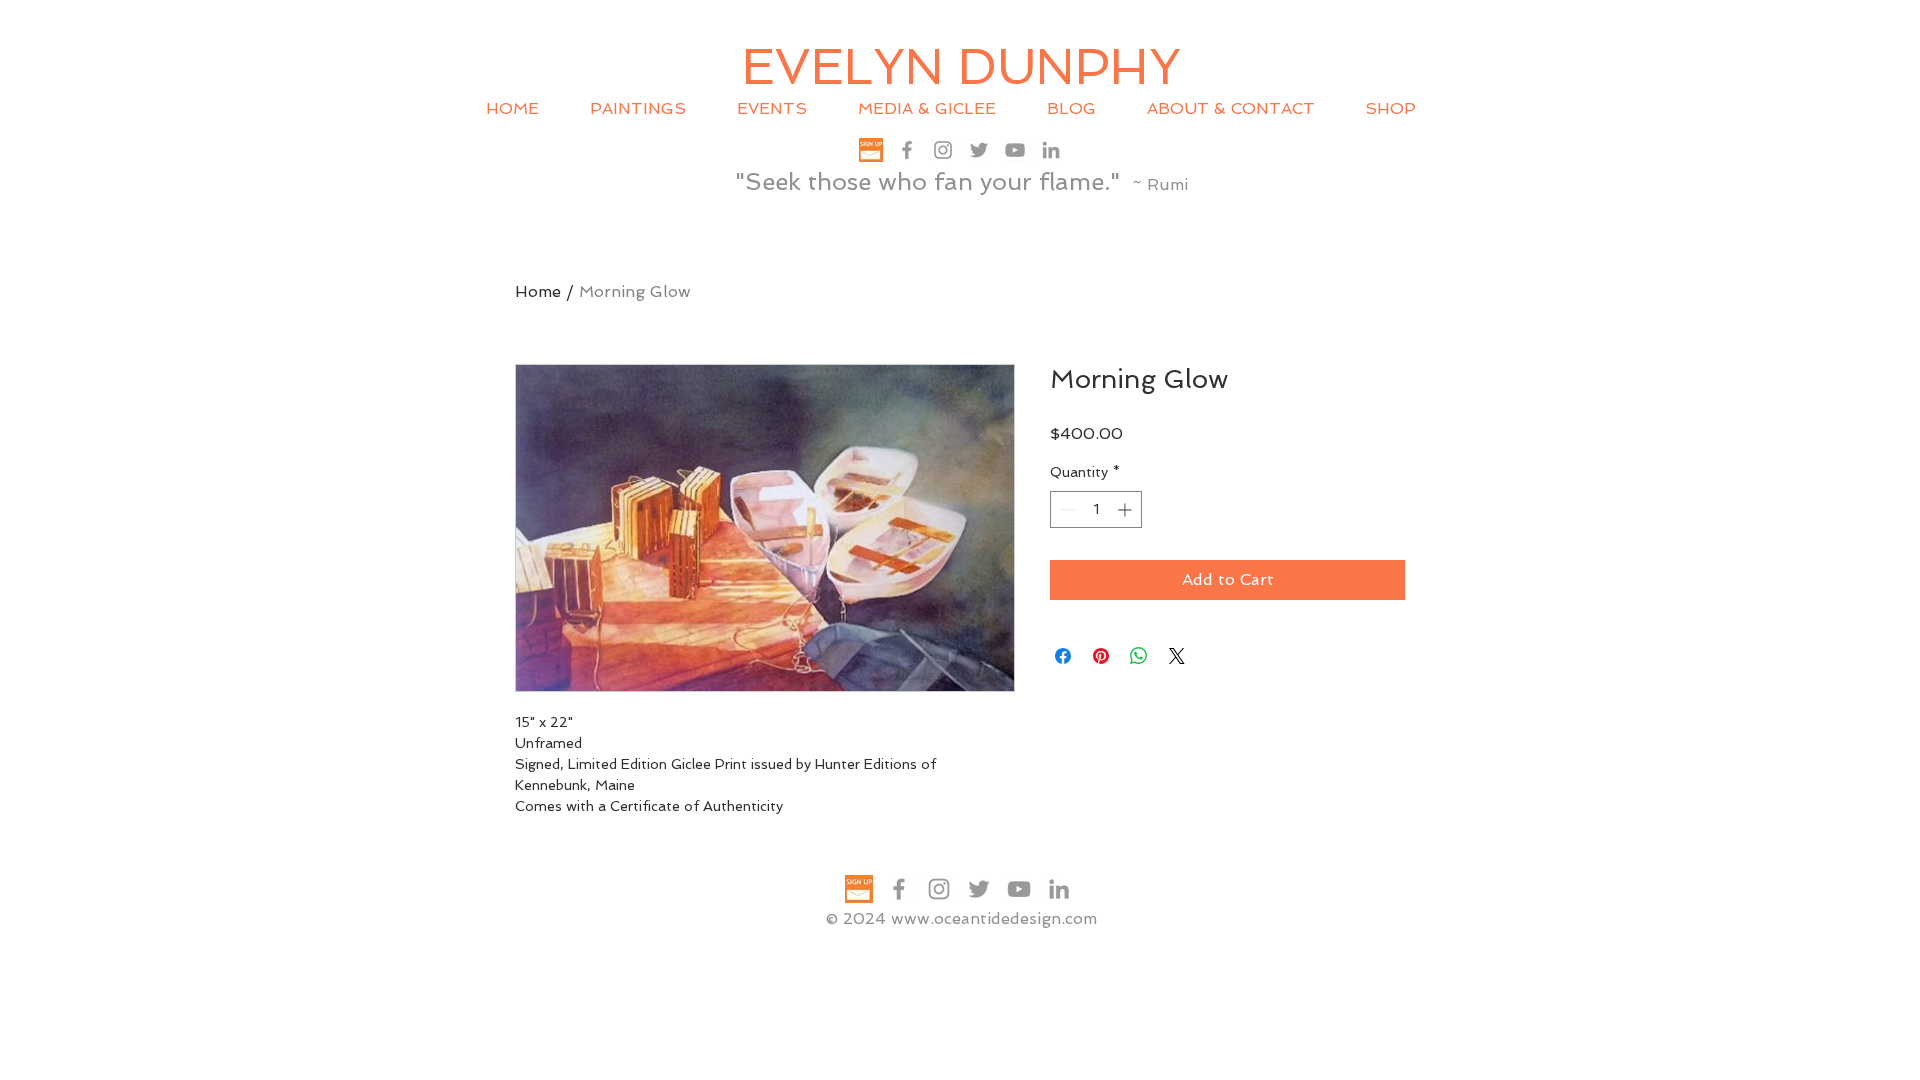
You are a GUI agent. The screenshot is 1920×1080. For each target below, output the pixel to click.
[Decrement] (1065, 509)
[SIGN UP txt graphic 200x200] (871, 150)
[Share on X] (1177, 656)
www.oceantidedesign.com (994, 918)
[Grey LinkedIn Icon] (1051, 150)
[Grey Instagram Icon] (943, 150)
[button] (782, 109)
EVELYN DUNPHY (961, 66)
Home (538, 291)
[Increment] (1126, 509)
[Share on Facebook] (1063, 656)
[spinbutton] (1096, 509)
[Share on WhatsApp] (1139, 656)
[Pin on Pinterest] (1101, 656)
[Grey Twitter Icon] (979, 150)
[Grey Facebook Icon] (907, 150)
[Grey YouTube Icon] (1015, 150)
